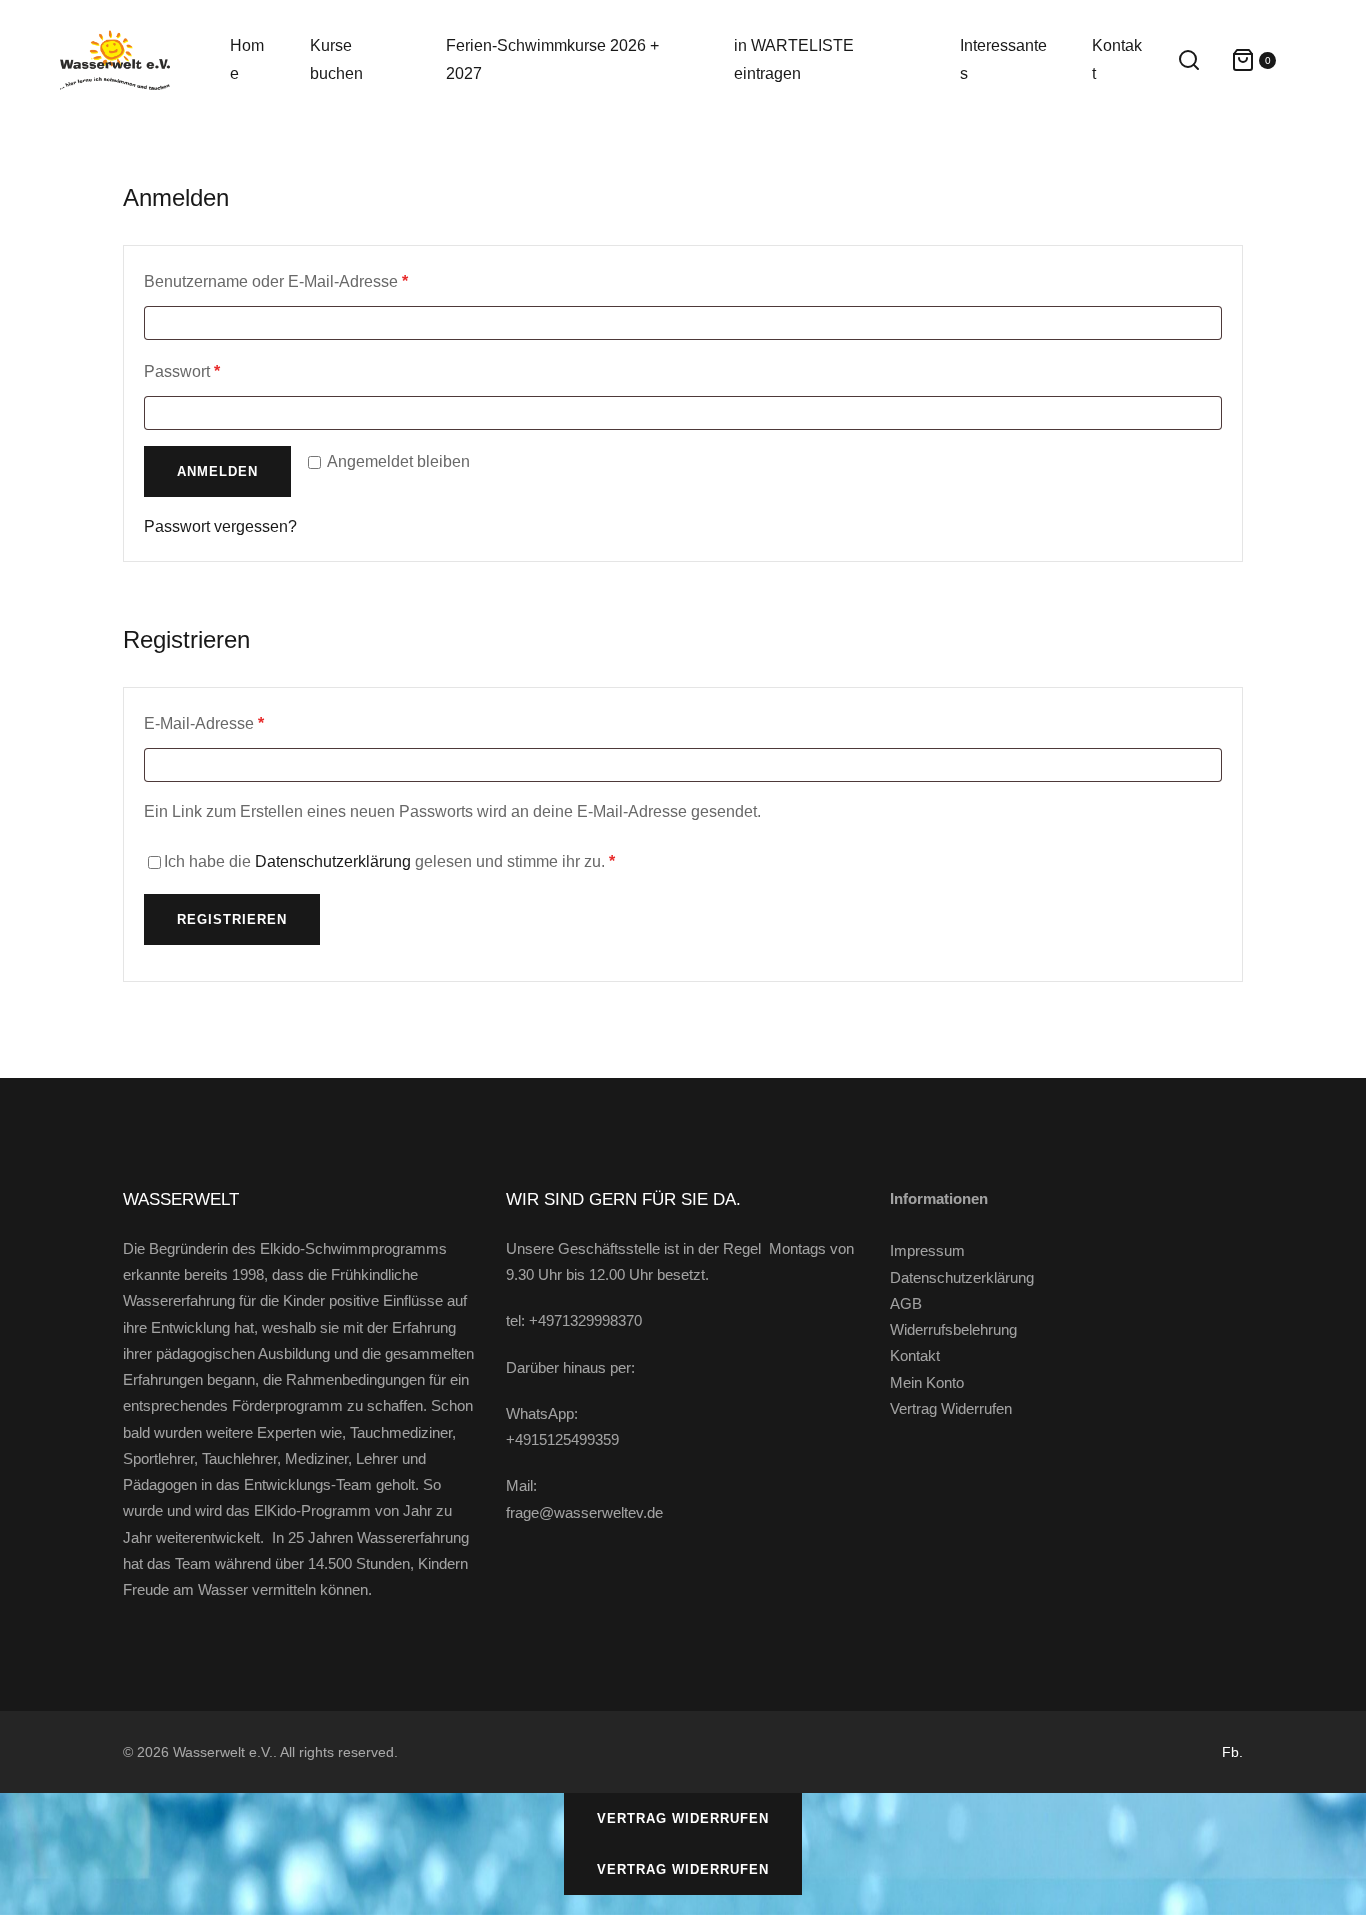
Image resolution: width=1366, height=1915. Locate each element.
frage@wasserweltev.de (584, 1512)
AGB (906, 1303)
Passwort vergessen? (220, 526)
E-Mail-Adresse (244, 723)
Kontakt (915, 1355)
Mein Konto (927, 1382)
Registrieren (232, 919)
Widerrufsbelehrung (953, 1329)
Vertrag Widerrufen (951, 1408)
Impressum (927, 1250)
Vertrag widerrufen (683, 1818)
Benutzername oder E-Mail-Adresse (316, 281)
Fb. (1232, 1752)
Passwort (222, 371)
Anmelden (217, 471)
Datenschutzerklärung (333, 861)
